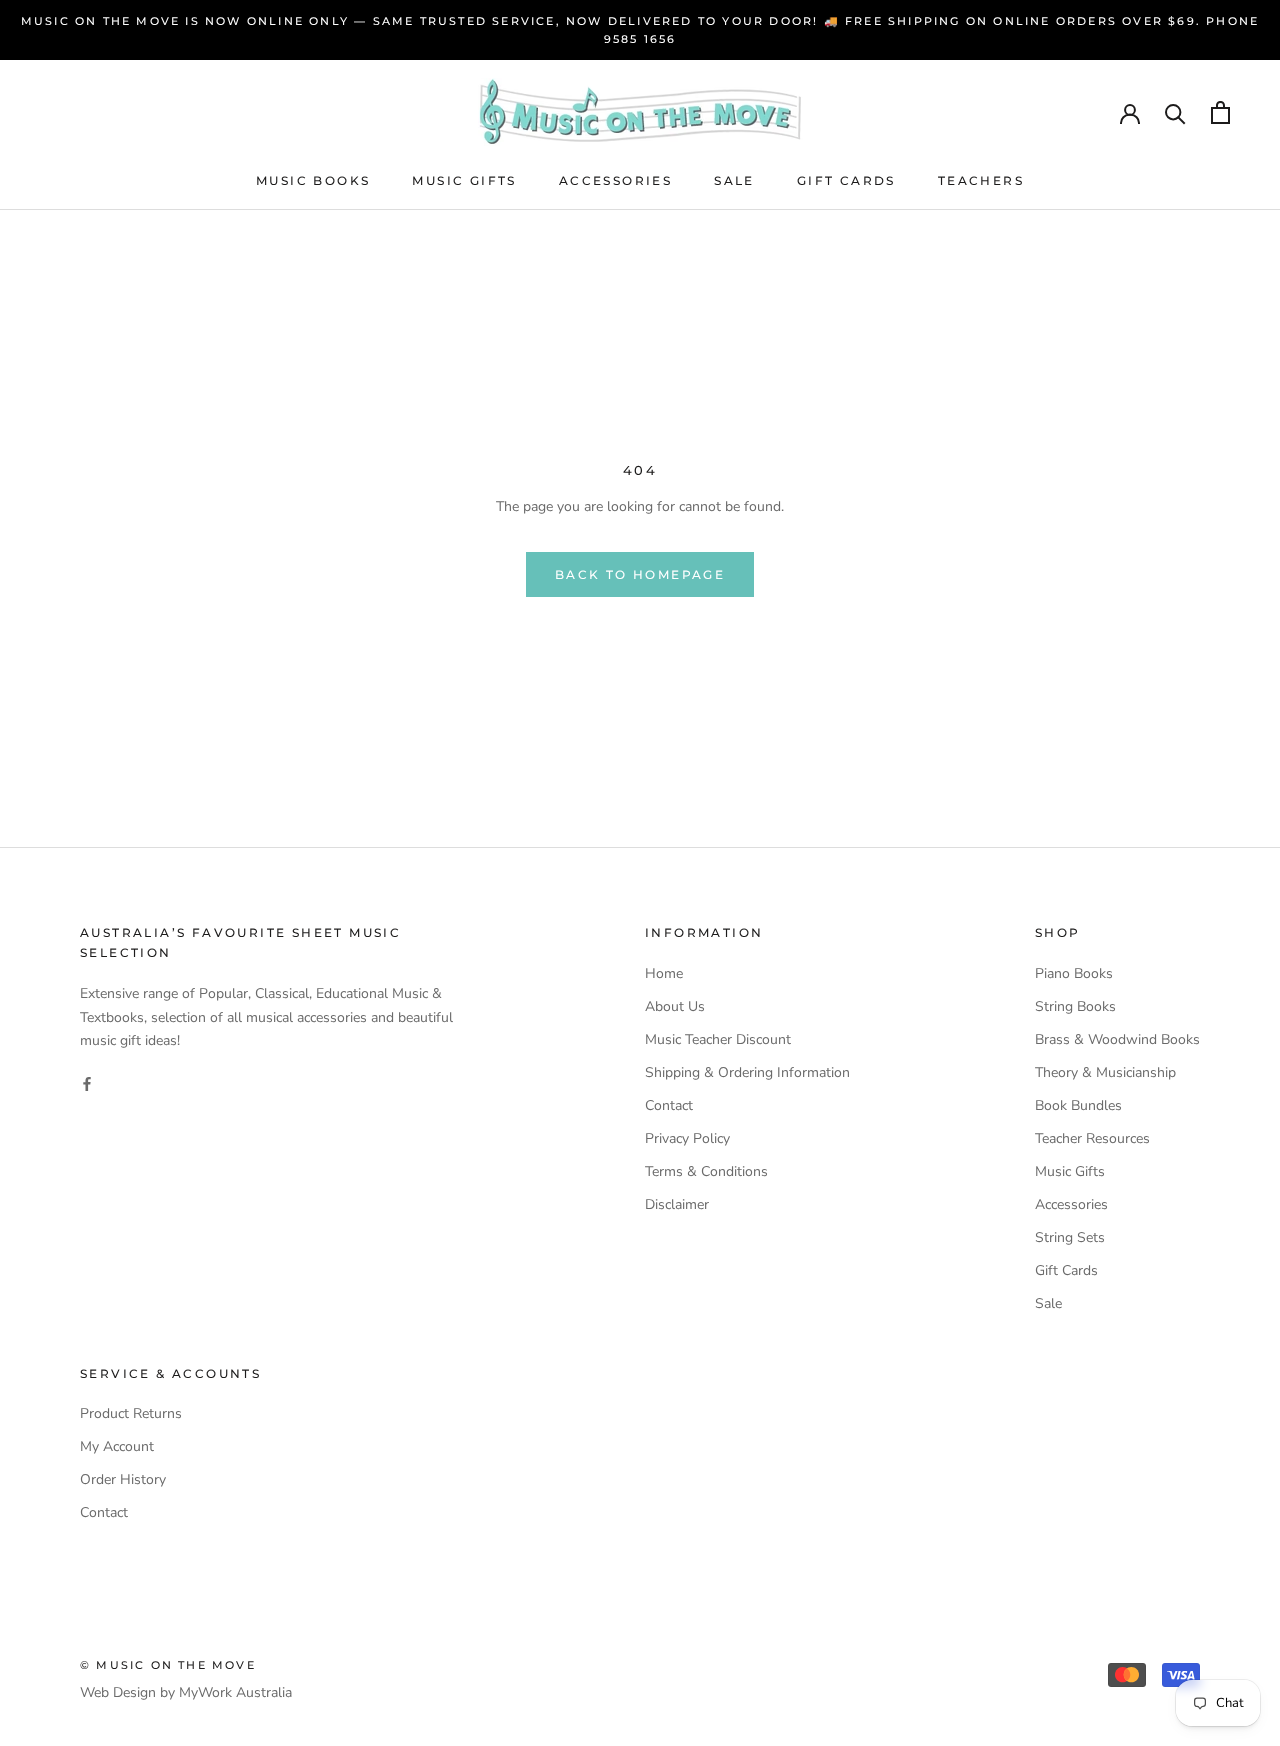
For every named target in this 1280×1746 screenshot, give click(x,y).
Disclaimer (677, 1204)
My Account (117, 1446)
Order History (123, 1479)
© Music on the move (168, 1665)
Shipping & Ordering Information (747, 1072)
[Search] (1175, 112)
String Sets (1070, 1237)
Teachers (981, 180)
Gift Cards (846, 180)
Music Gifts (464, 180)
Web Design (118, 1692)
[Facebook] (87, 1083)
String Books (1075, 1006)
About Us (675, 1006)
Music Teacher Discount (718, 1039)
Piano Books (1074, 973)
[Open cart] (1220, 112)
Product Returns (131, 1413)
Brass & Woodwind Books (1117, 1039)
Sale (734, 180)
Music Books (313, 180)
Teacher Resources (1092, 1138)
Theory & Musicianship (1105, 1072)
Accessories (615, 180)
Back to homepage (640, 574)
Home (664, 973)
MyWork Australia (235, 1692)
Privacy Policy (687, 1138)
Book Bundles (1078, 1105)
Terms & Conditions (706, 1171)
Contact (669, 1105)
